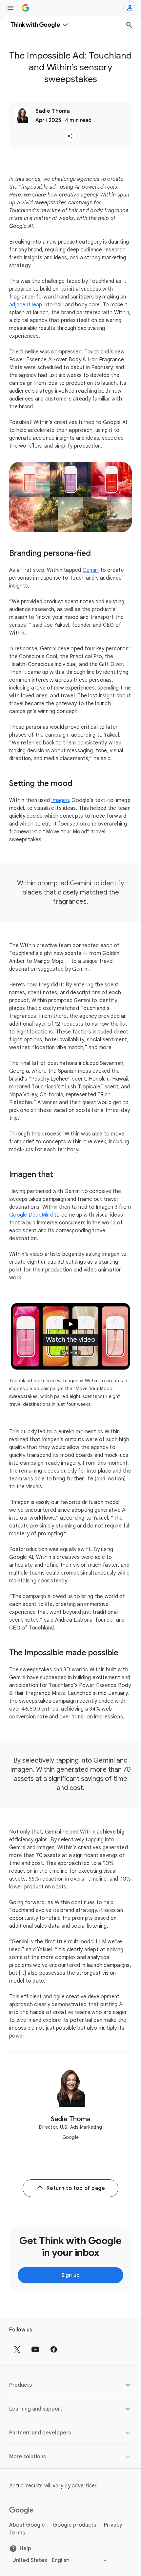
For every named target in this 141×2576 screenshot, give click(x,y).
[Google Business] (26, 8)
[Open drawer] (10, 8)
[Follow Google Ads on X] (17, 2349)
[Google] (21, 2511)
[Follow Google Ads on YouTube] (35, 2349)
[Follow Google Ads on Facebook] (54, 2349)
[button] (70, 136)
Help (25, 2549)
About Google (27, 2525)
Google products (74, 2525)
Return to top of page (76, 2188)
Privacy (113, 2525)
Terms (17, 2533)
